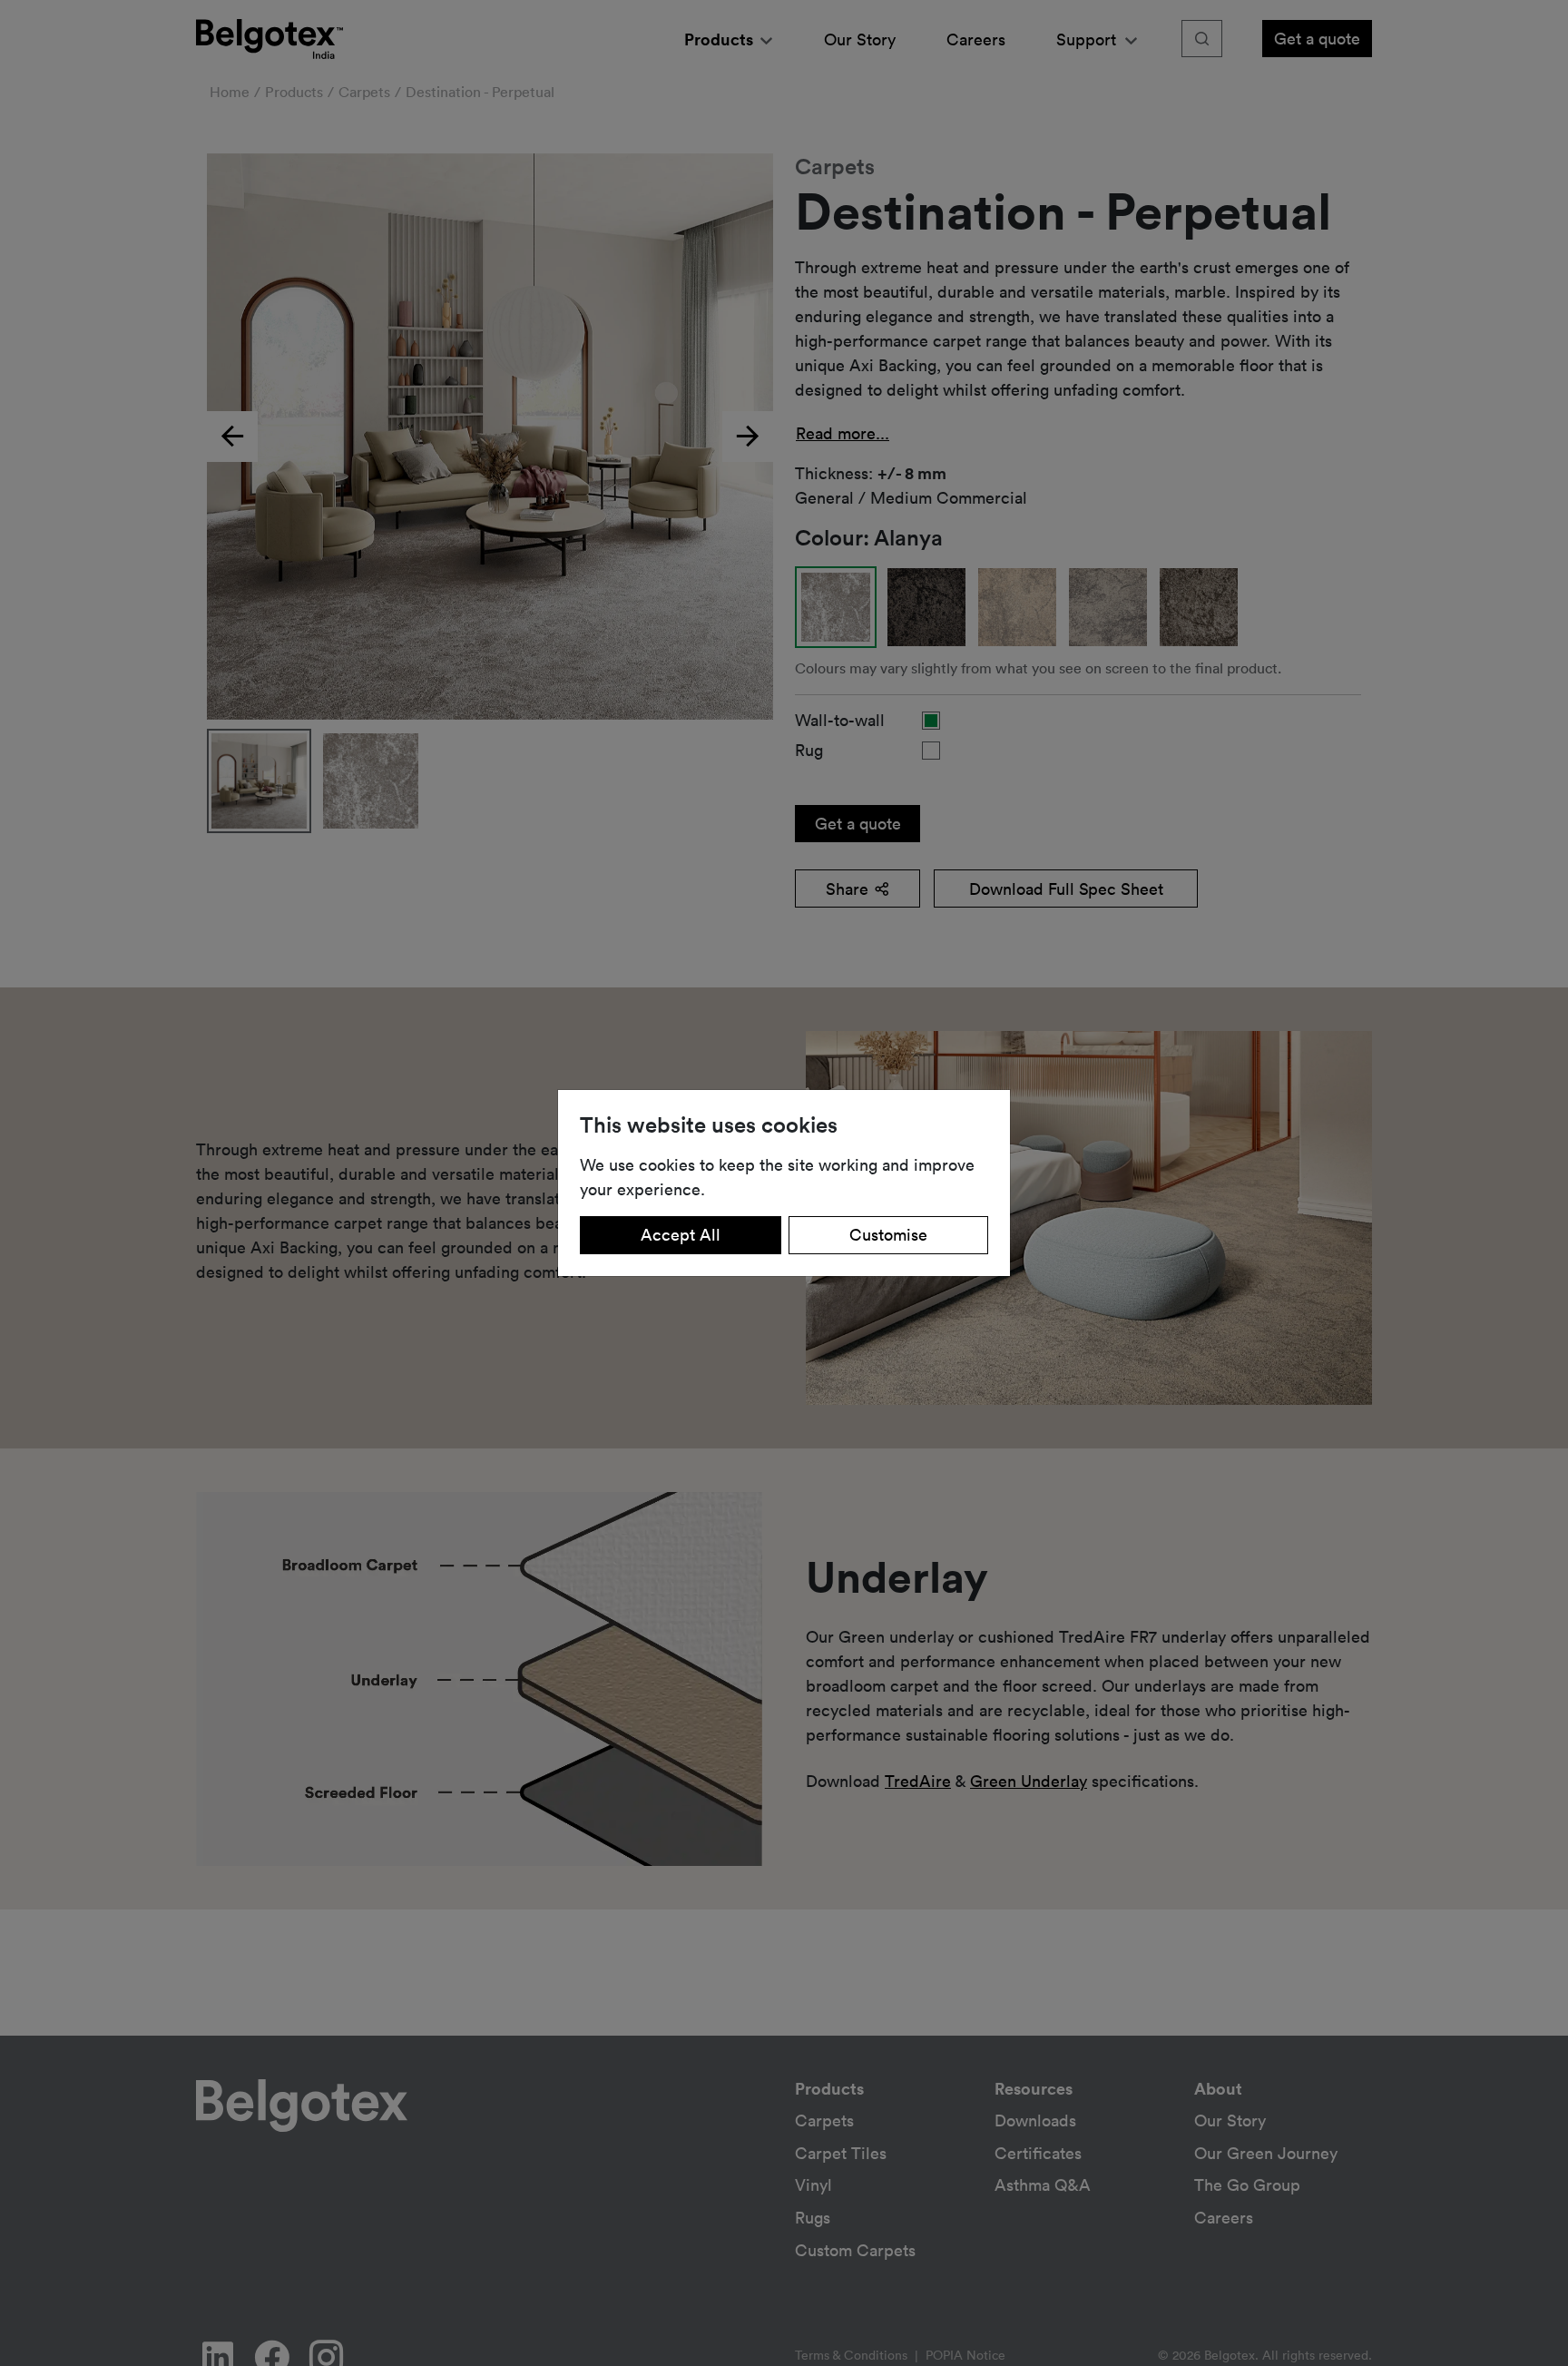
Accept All (681, 1234)
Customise (888, 1234)
